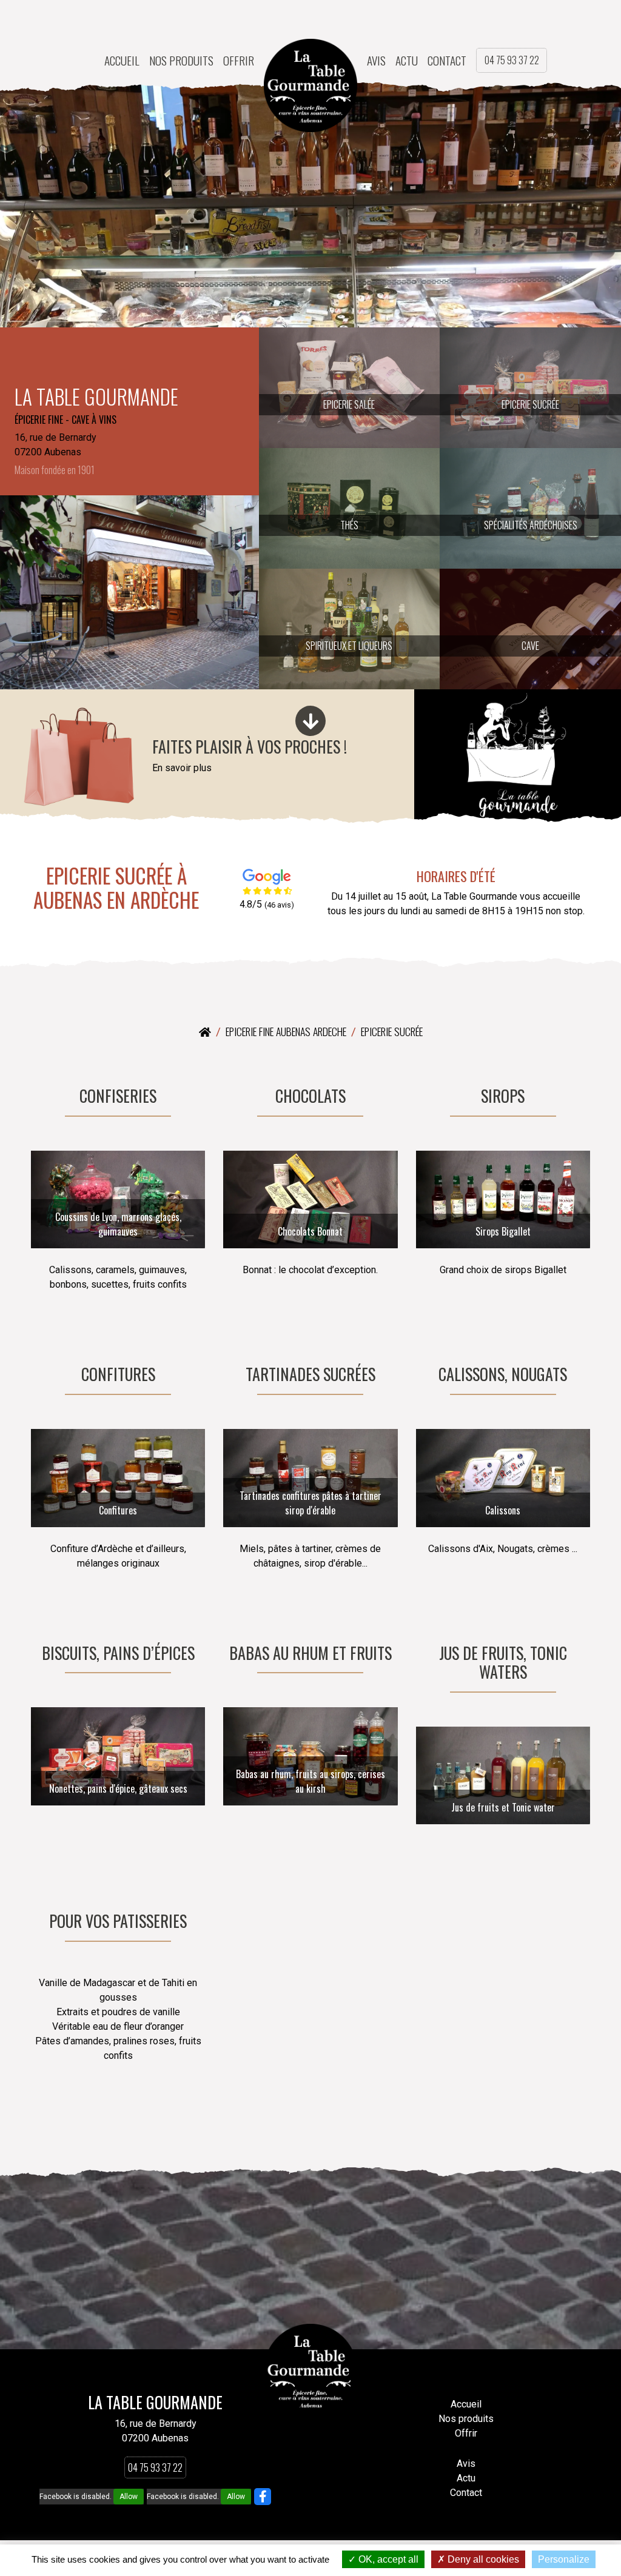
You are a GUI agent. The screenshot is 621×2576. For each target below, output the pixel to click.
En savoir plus (182, 768)
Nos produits (181, 61)
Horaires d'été (456, 876)
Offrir (239, 61)
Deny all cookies (482, 2559)
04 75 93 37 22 (512, 60)
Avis (376, 61)
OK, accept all (387, 2559)
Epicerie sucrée (392, 1031)
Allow (129, 2497)
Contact (447, 61)
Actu (407, 61)
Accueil (122, 61)
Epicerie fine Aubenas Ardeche (286, 1031)
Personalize (564, 2559)
